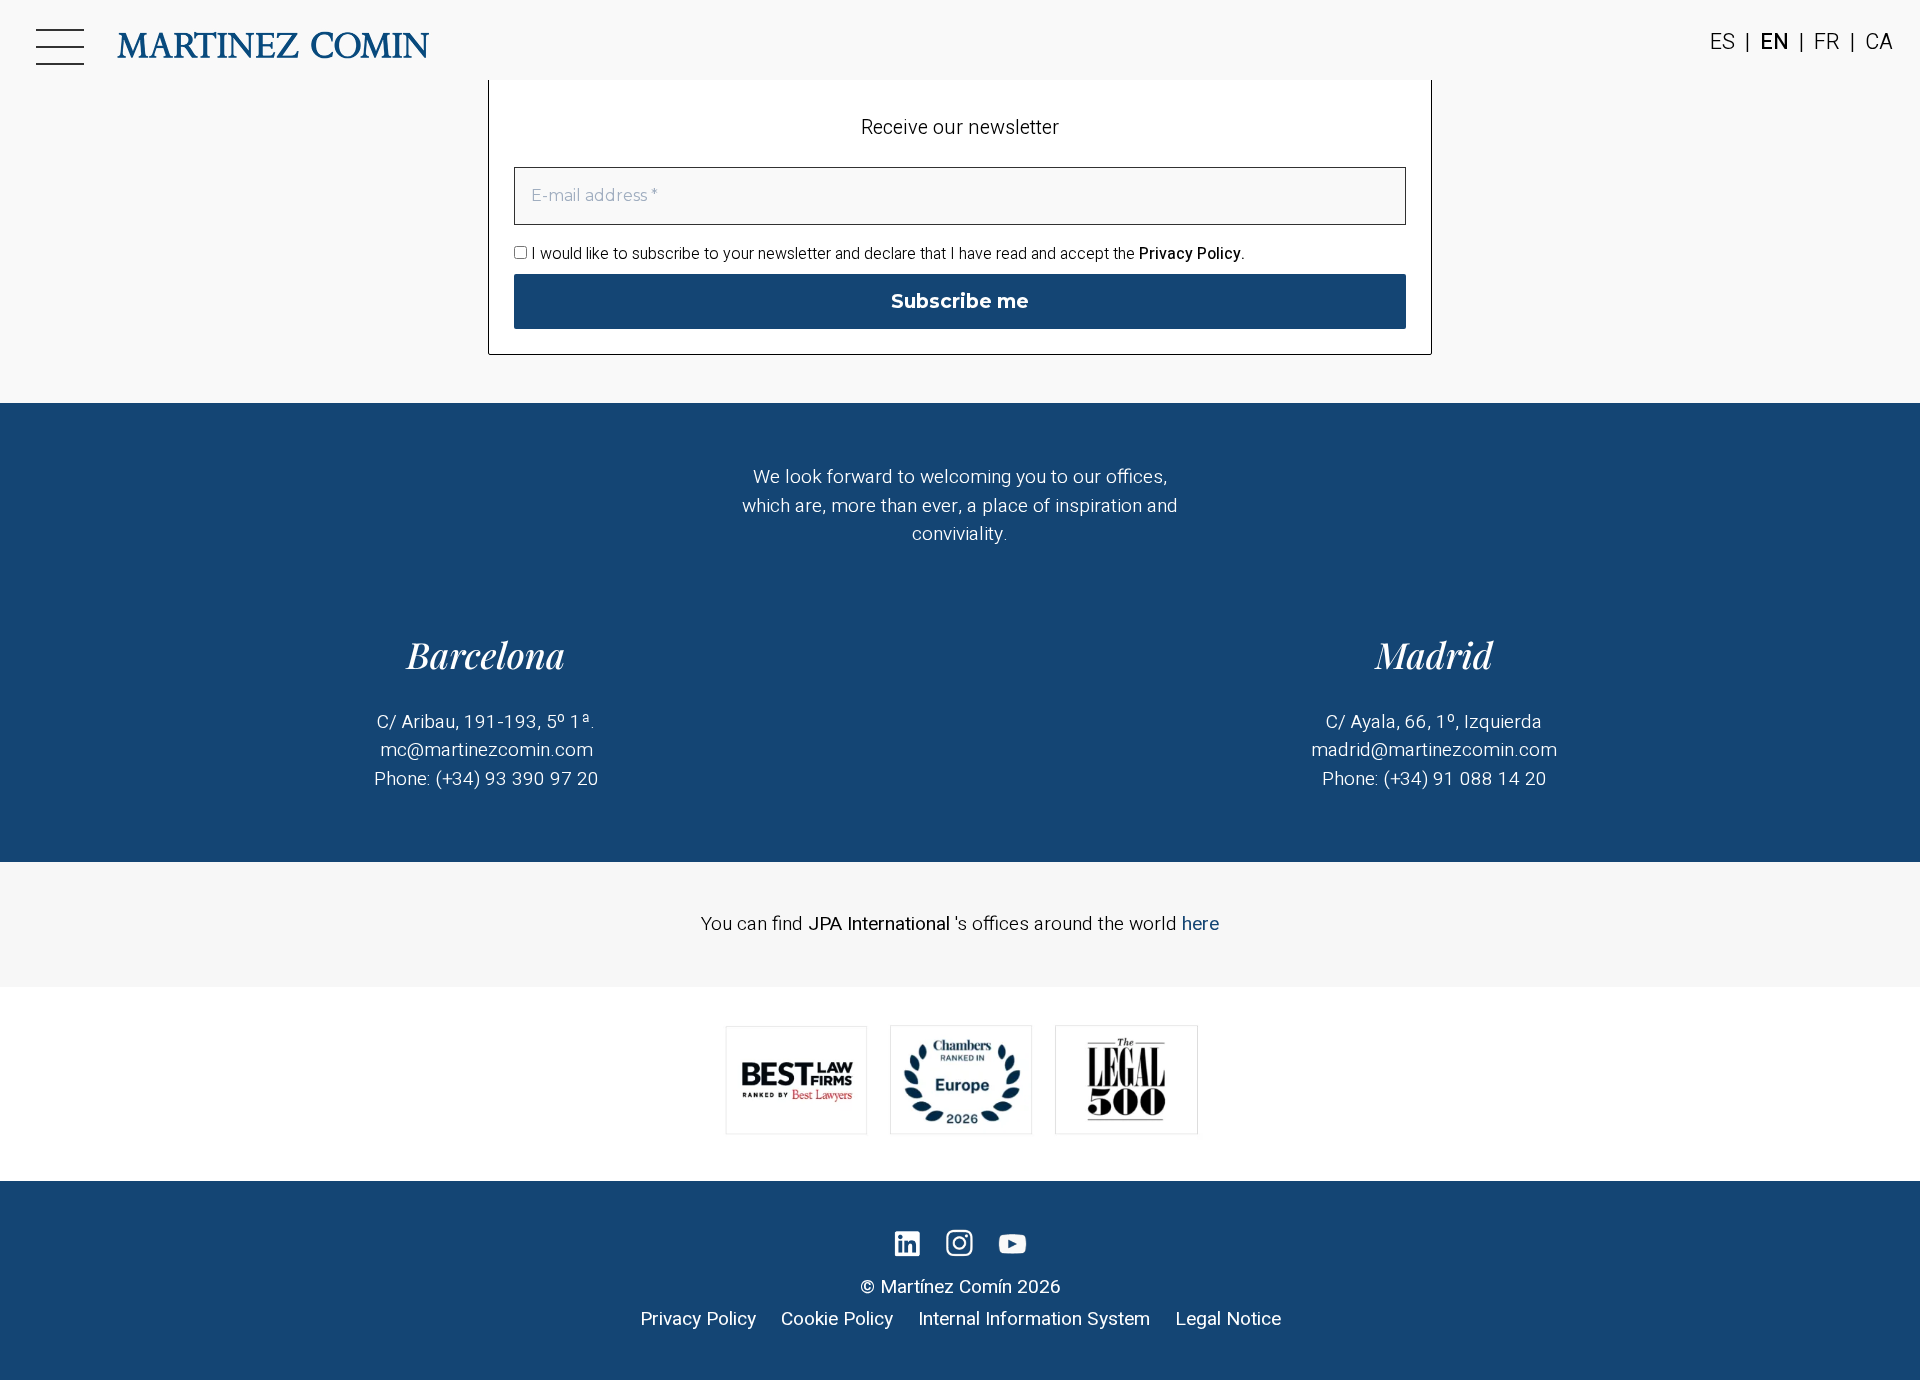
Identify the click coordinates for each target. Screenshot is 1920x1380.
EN (1774, 42)
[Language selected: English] (1850, 1360)
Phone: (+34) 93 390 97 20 (486, 779)
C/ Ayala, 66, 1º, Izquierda (1434, 722)
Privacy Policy (698, 1319)
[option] (1830, 1361)
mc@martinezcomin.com (486, 750)
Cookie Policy (837, 1319)
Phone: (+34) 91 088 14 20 (1434, 779)
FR (1827, 42)
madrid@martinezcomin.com (1434, 750)
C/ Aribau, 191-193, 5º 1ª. (486, 722)
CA (1879, 42)
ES (1722, 42)
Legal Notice (1228, 1319)
